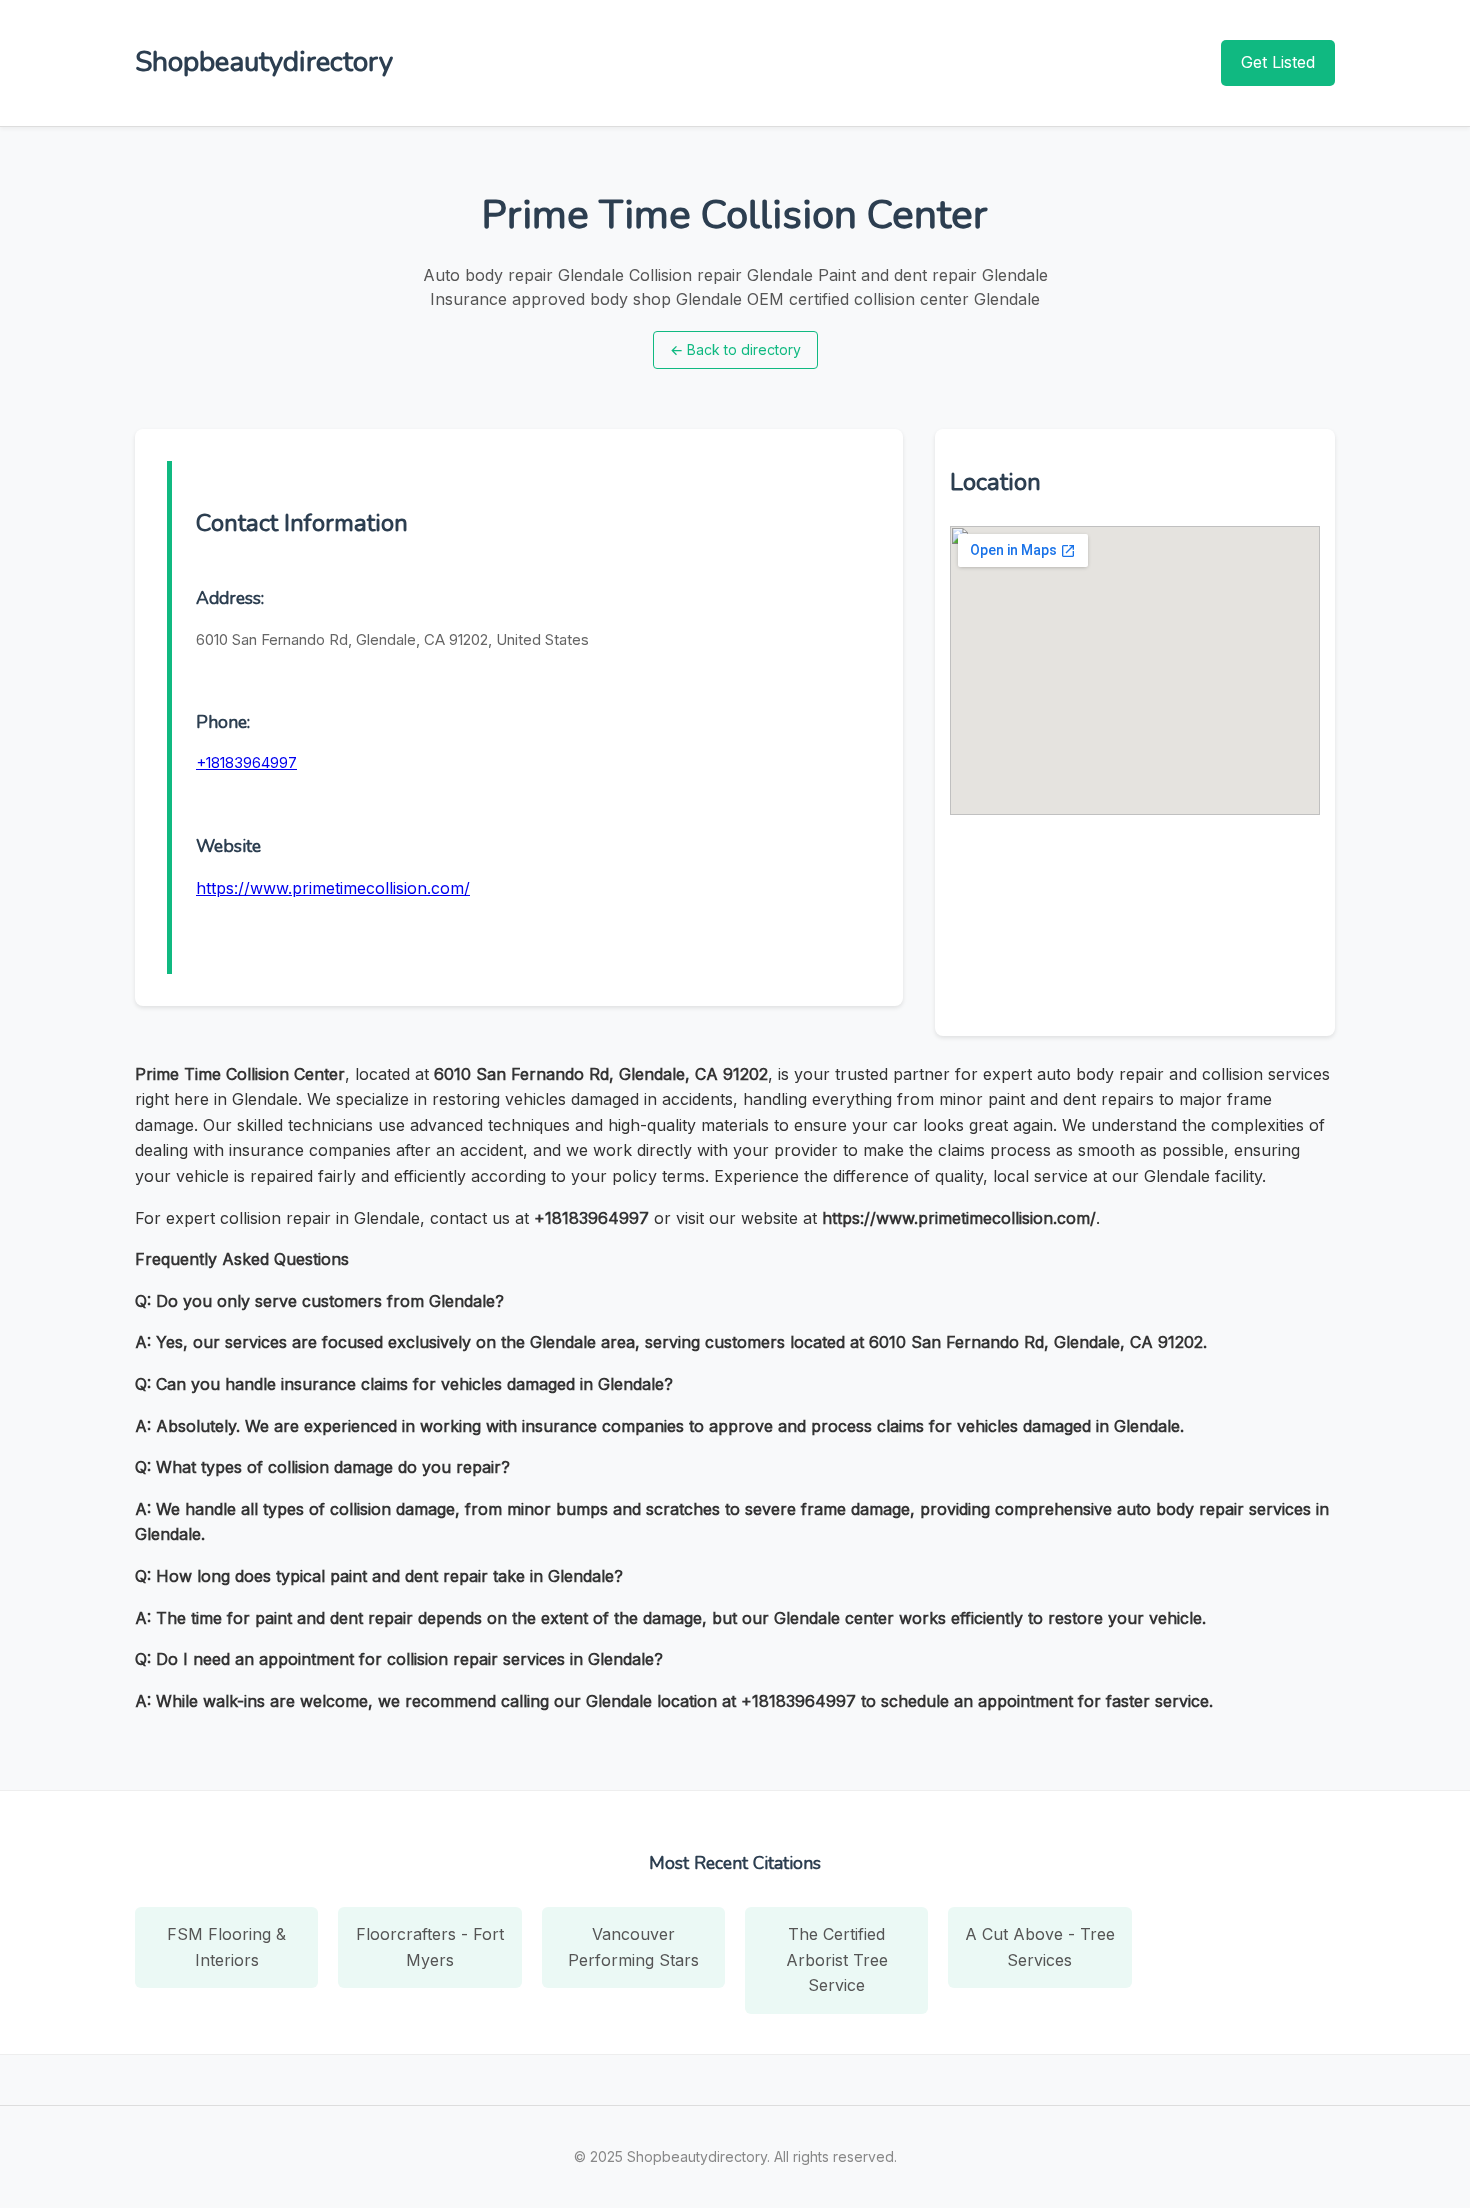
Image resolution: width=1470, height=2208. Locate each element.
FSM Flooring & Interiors (226, 1947)
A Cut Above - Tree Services (1040, 1947)
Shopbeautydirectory (264, 62)
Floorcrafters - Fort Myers (430, 1947)
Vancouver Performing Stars (633, 1947)
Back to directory (735, 349)
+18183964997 (246, 762)
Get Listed (1278, 62)
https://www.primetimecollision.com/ (333, 888)
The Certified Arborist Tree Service (837, 1959)
